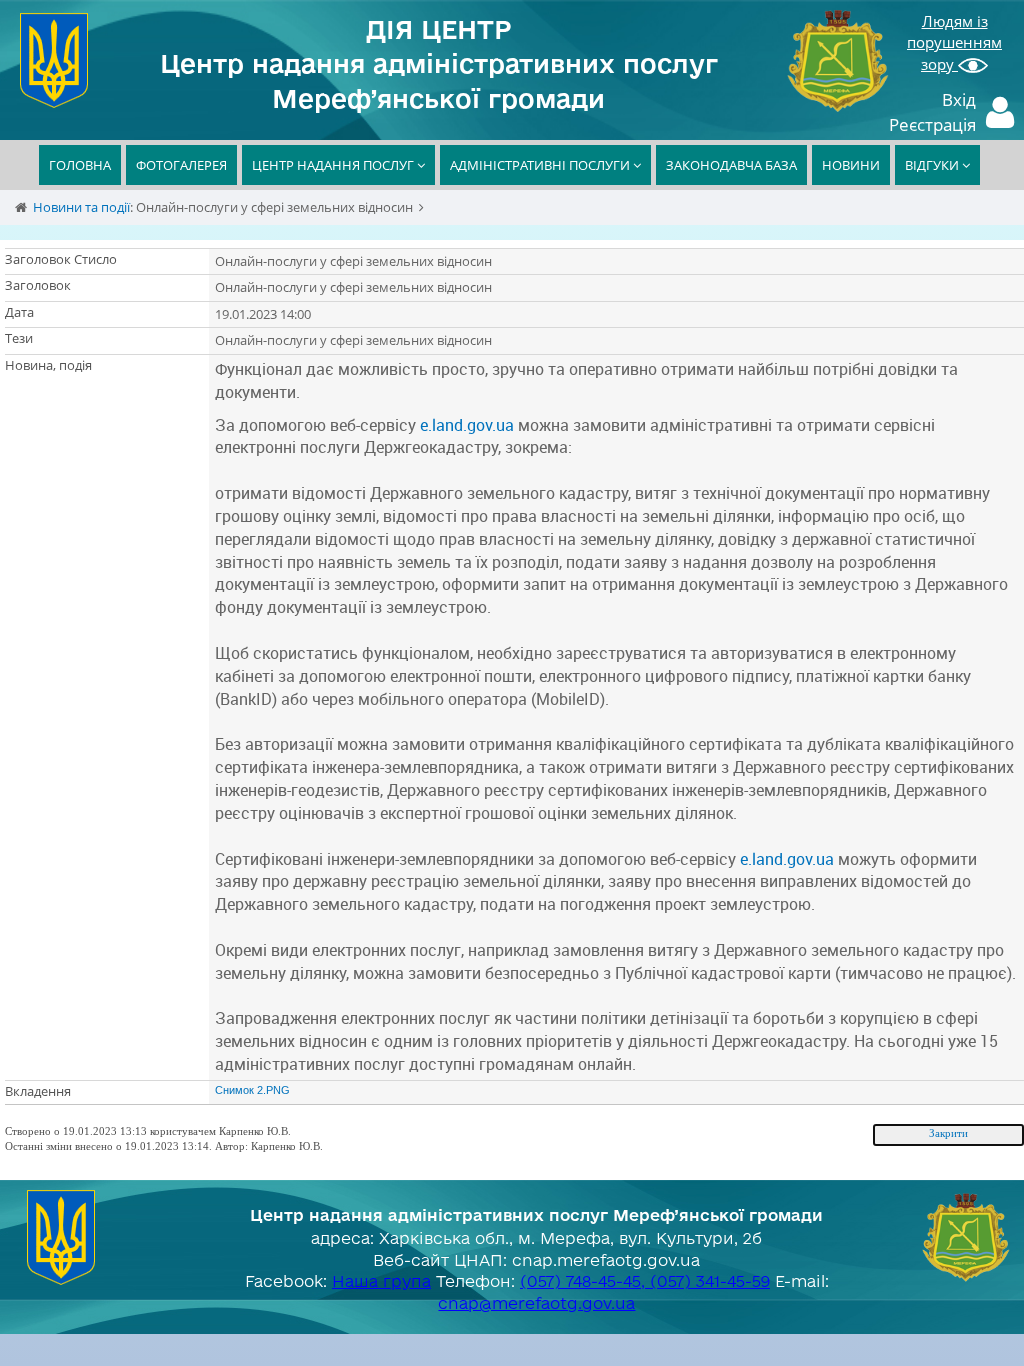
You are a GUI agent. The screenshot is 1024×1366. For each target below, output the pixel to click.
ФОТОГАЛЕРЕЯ (181, 165)
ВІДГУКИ (933, 165)
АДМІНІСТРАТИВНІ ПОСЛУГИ (541, 165)
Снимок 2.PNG (252, 1090)
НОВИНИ (851, 165)
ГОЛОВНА (80, 165)
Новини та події (81, 207)
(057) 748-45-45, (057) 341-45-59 (645, 1281)
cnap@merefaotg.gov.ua (536, 1303)
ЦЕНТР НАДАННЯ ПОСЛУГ (334, 165)
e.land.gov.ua (467, 425)
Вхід (959, 99)
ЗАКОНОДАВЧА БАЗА (731, 165)
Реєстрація (932, 124)
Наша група (381, 1281)
